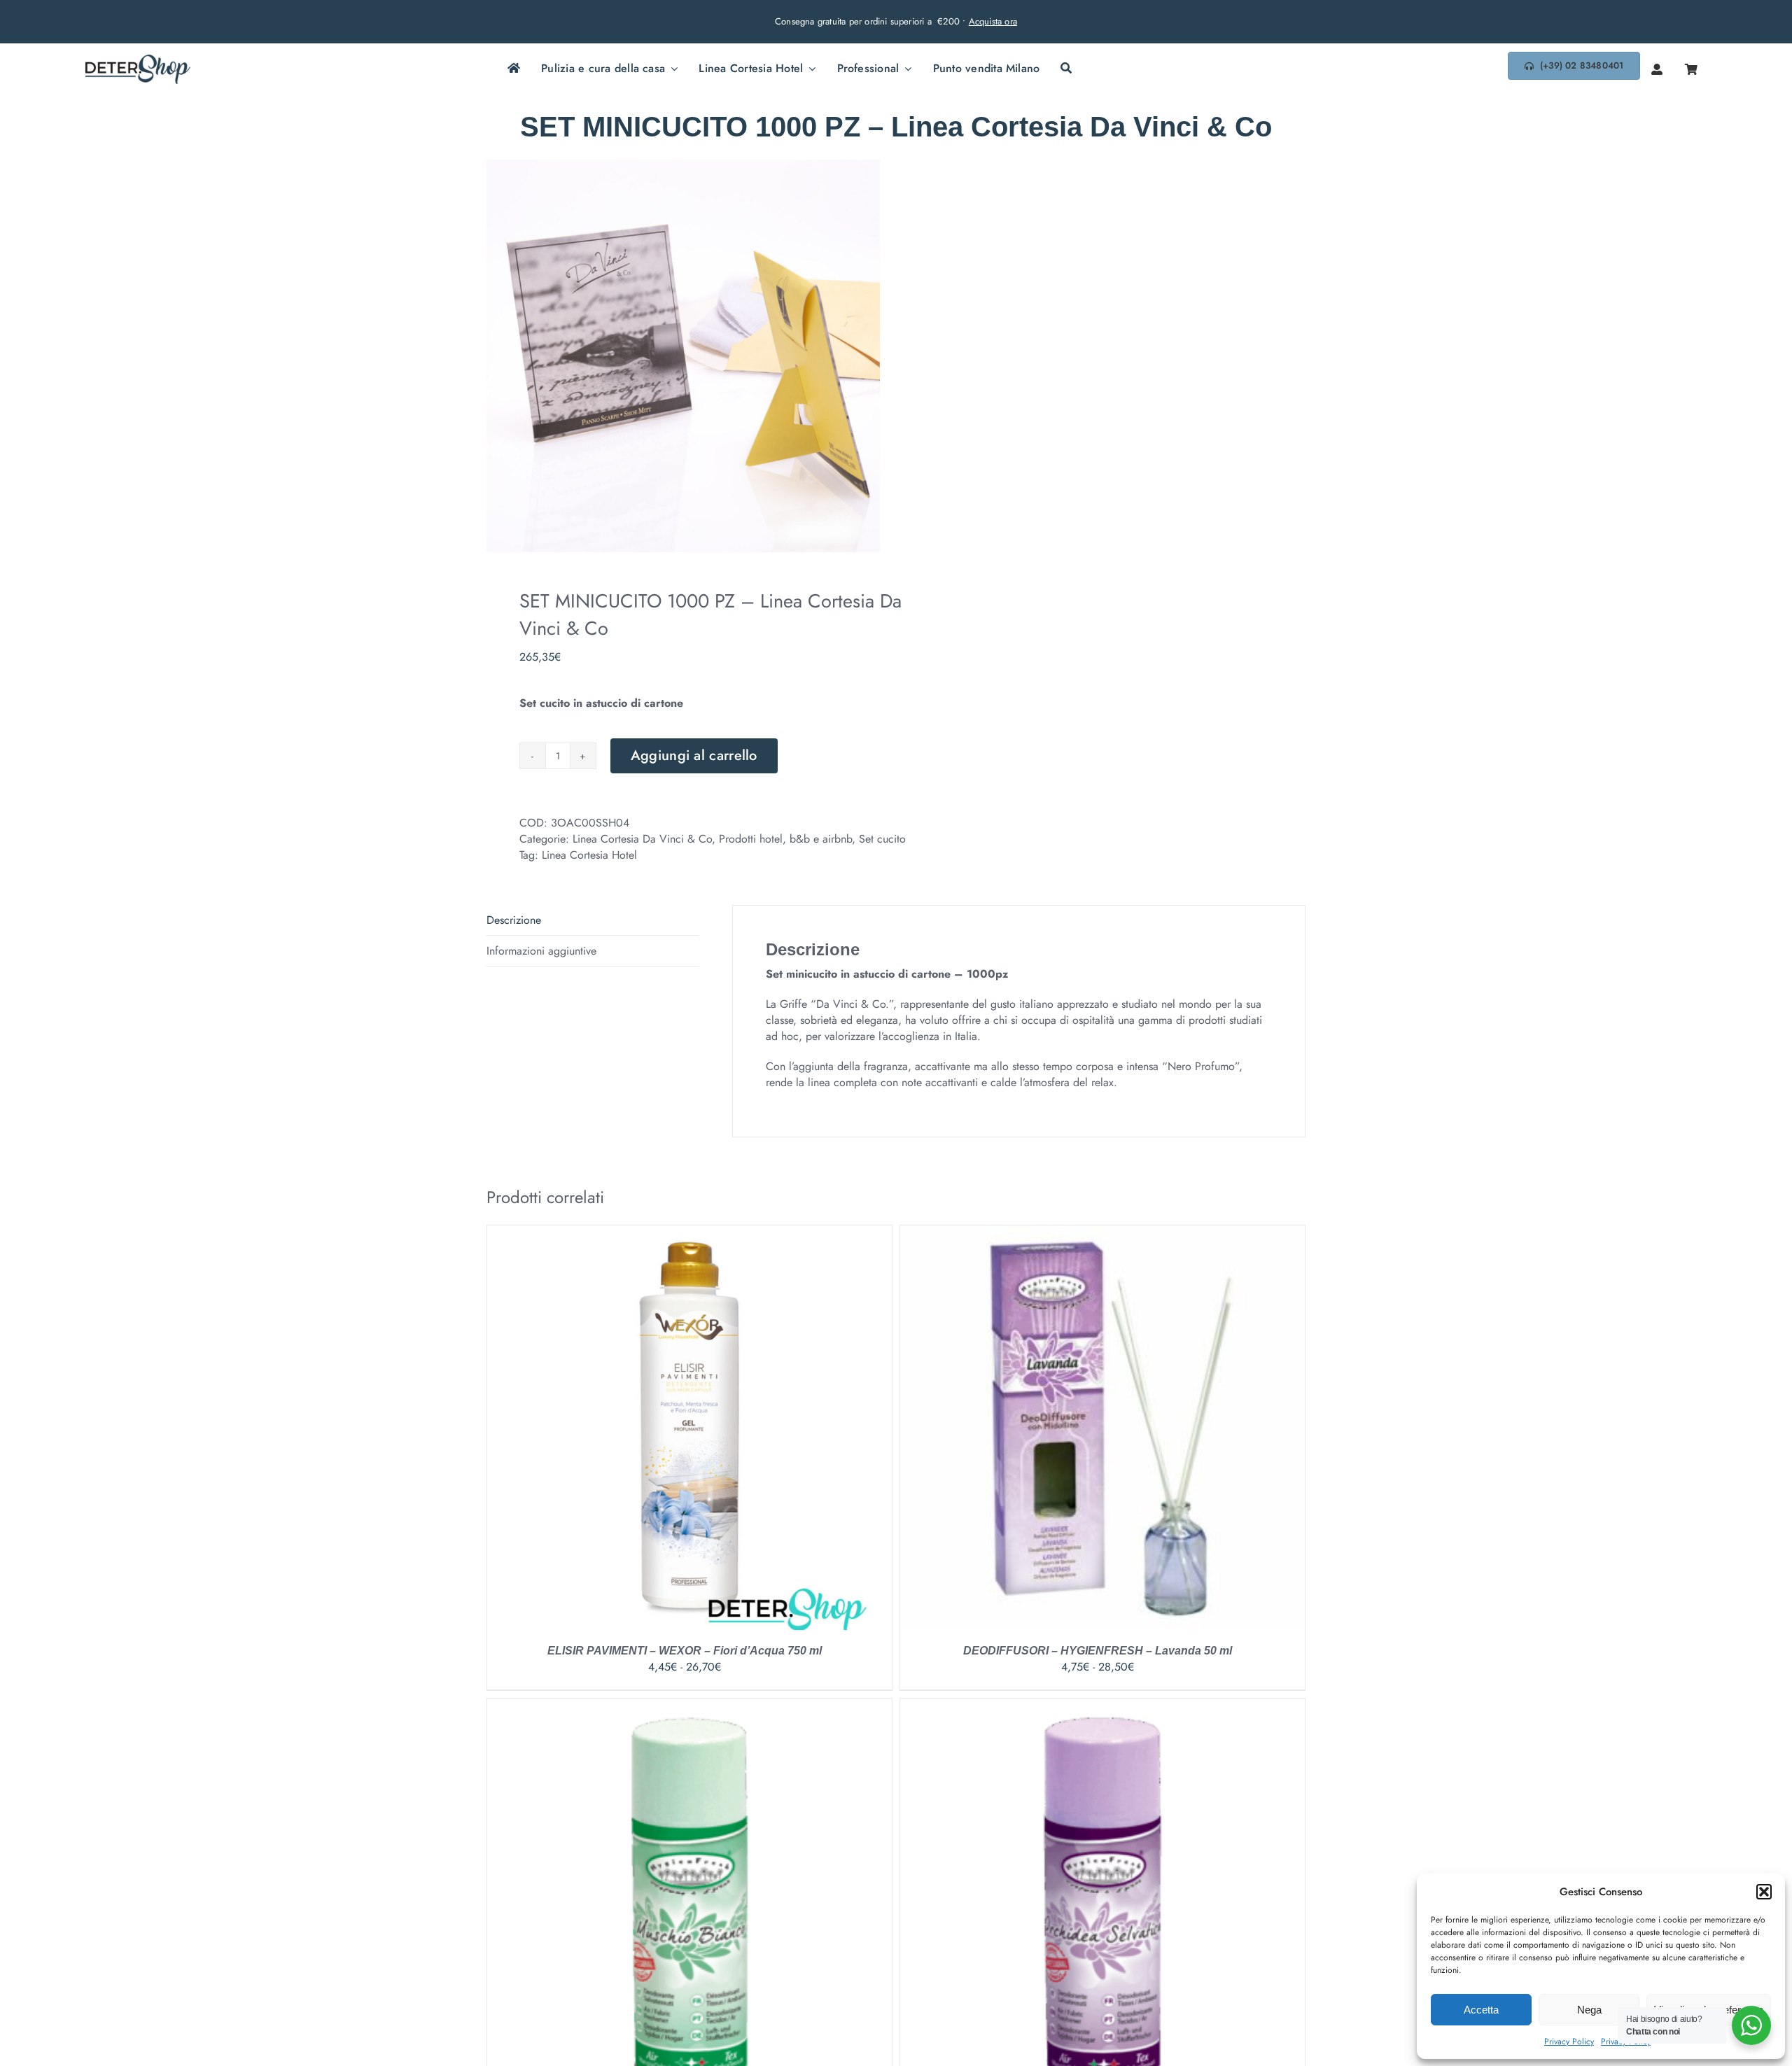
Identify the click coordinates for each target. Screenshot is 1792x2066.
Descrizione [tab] (514, 920)
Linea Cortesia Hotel (589, 855)
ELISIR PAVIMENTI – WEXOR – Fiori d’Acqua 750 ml (685, 1651)
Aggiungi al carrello (694, 756)
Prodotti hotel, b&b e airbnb (785, 839)
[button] (1764, 1892)
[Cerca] (1066, 69)
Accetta (1481, 2010)
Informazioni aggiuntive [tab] (541, 951)
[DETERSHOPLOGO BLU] (138, 60)
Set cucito (882, 839)
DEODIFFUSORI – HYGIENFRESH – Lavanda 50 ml (1098, 1651)
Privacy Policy (1569, 2042)
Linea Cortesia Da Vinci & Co (642, 839)
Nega (1589, 2010)
